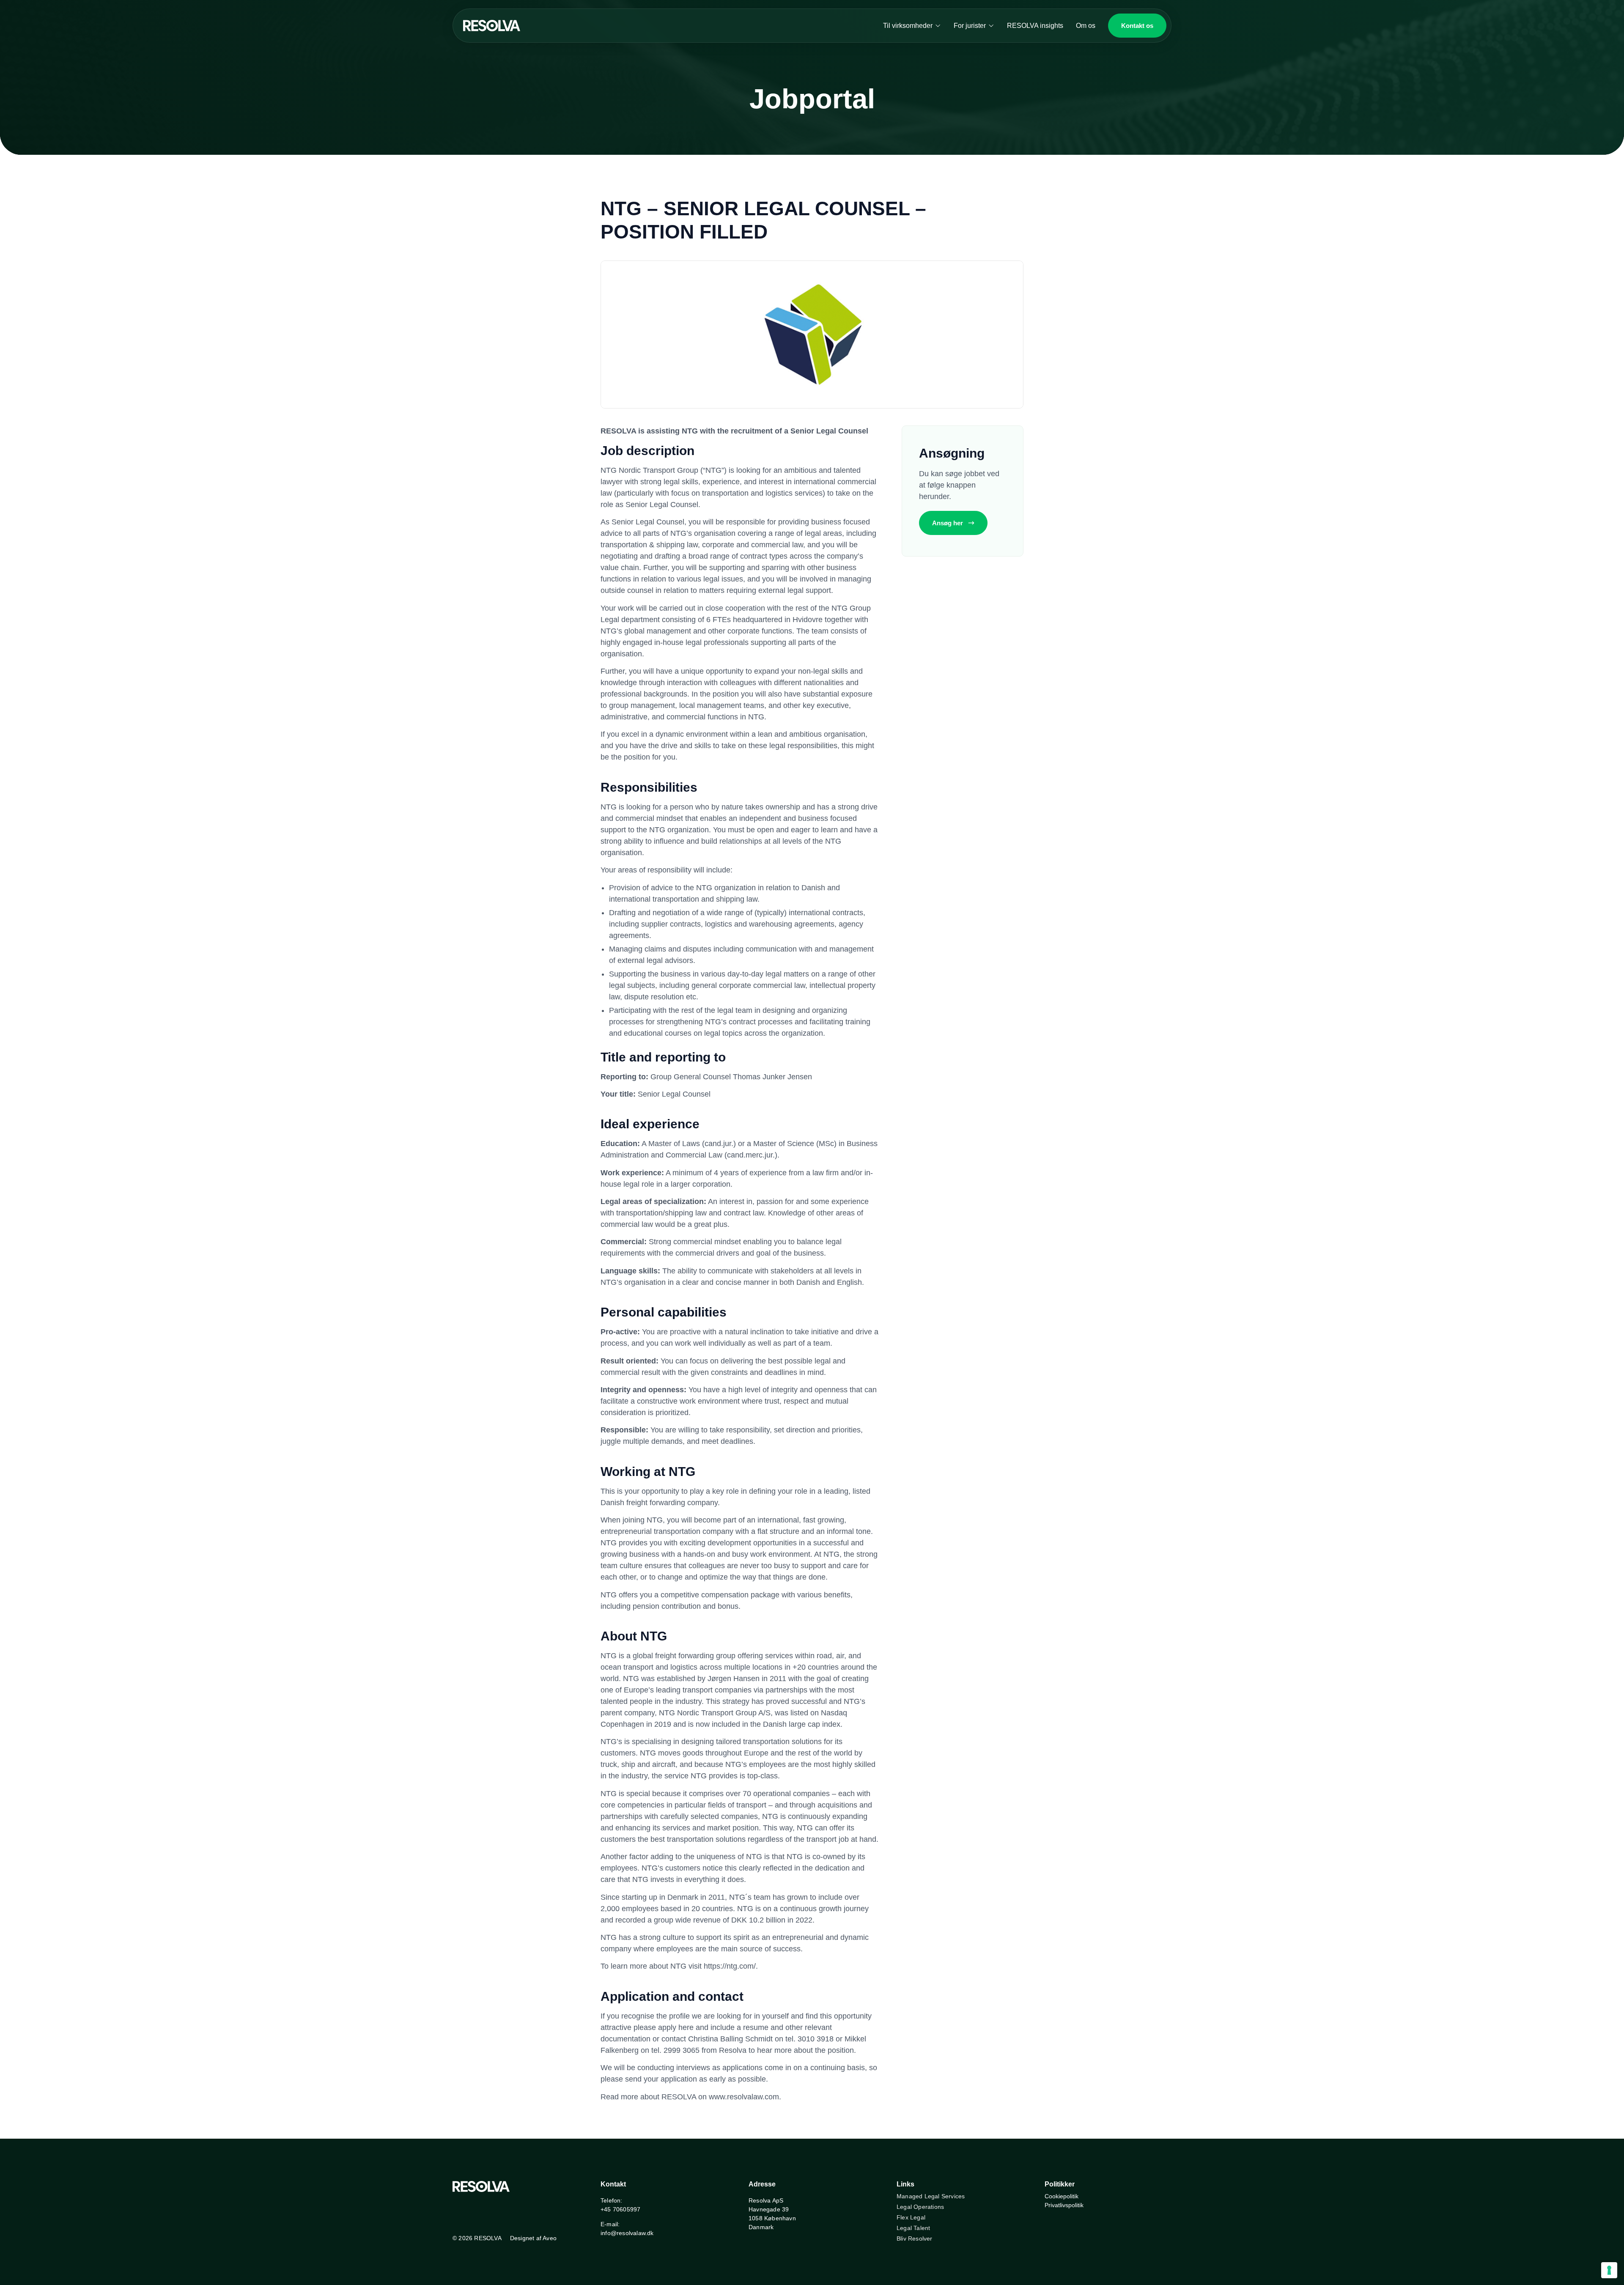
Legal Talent (913, 2228)
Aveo (550, 2238)
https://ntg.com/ (730, 1966)
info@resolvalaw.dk (627, 2233)
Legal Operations (920, 2207)
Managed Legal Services (931, 2196)
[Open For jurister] (991, 26)
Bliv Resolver (915, 2238)
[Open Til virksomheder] (938, 26)
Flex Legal (911, 2217)
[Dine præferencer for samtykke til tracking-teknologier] (1609, 2270)
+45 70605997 (620, 2209)
